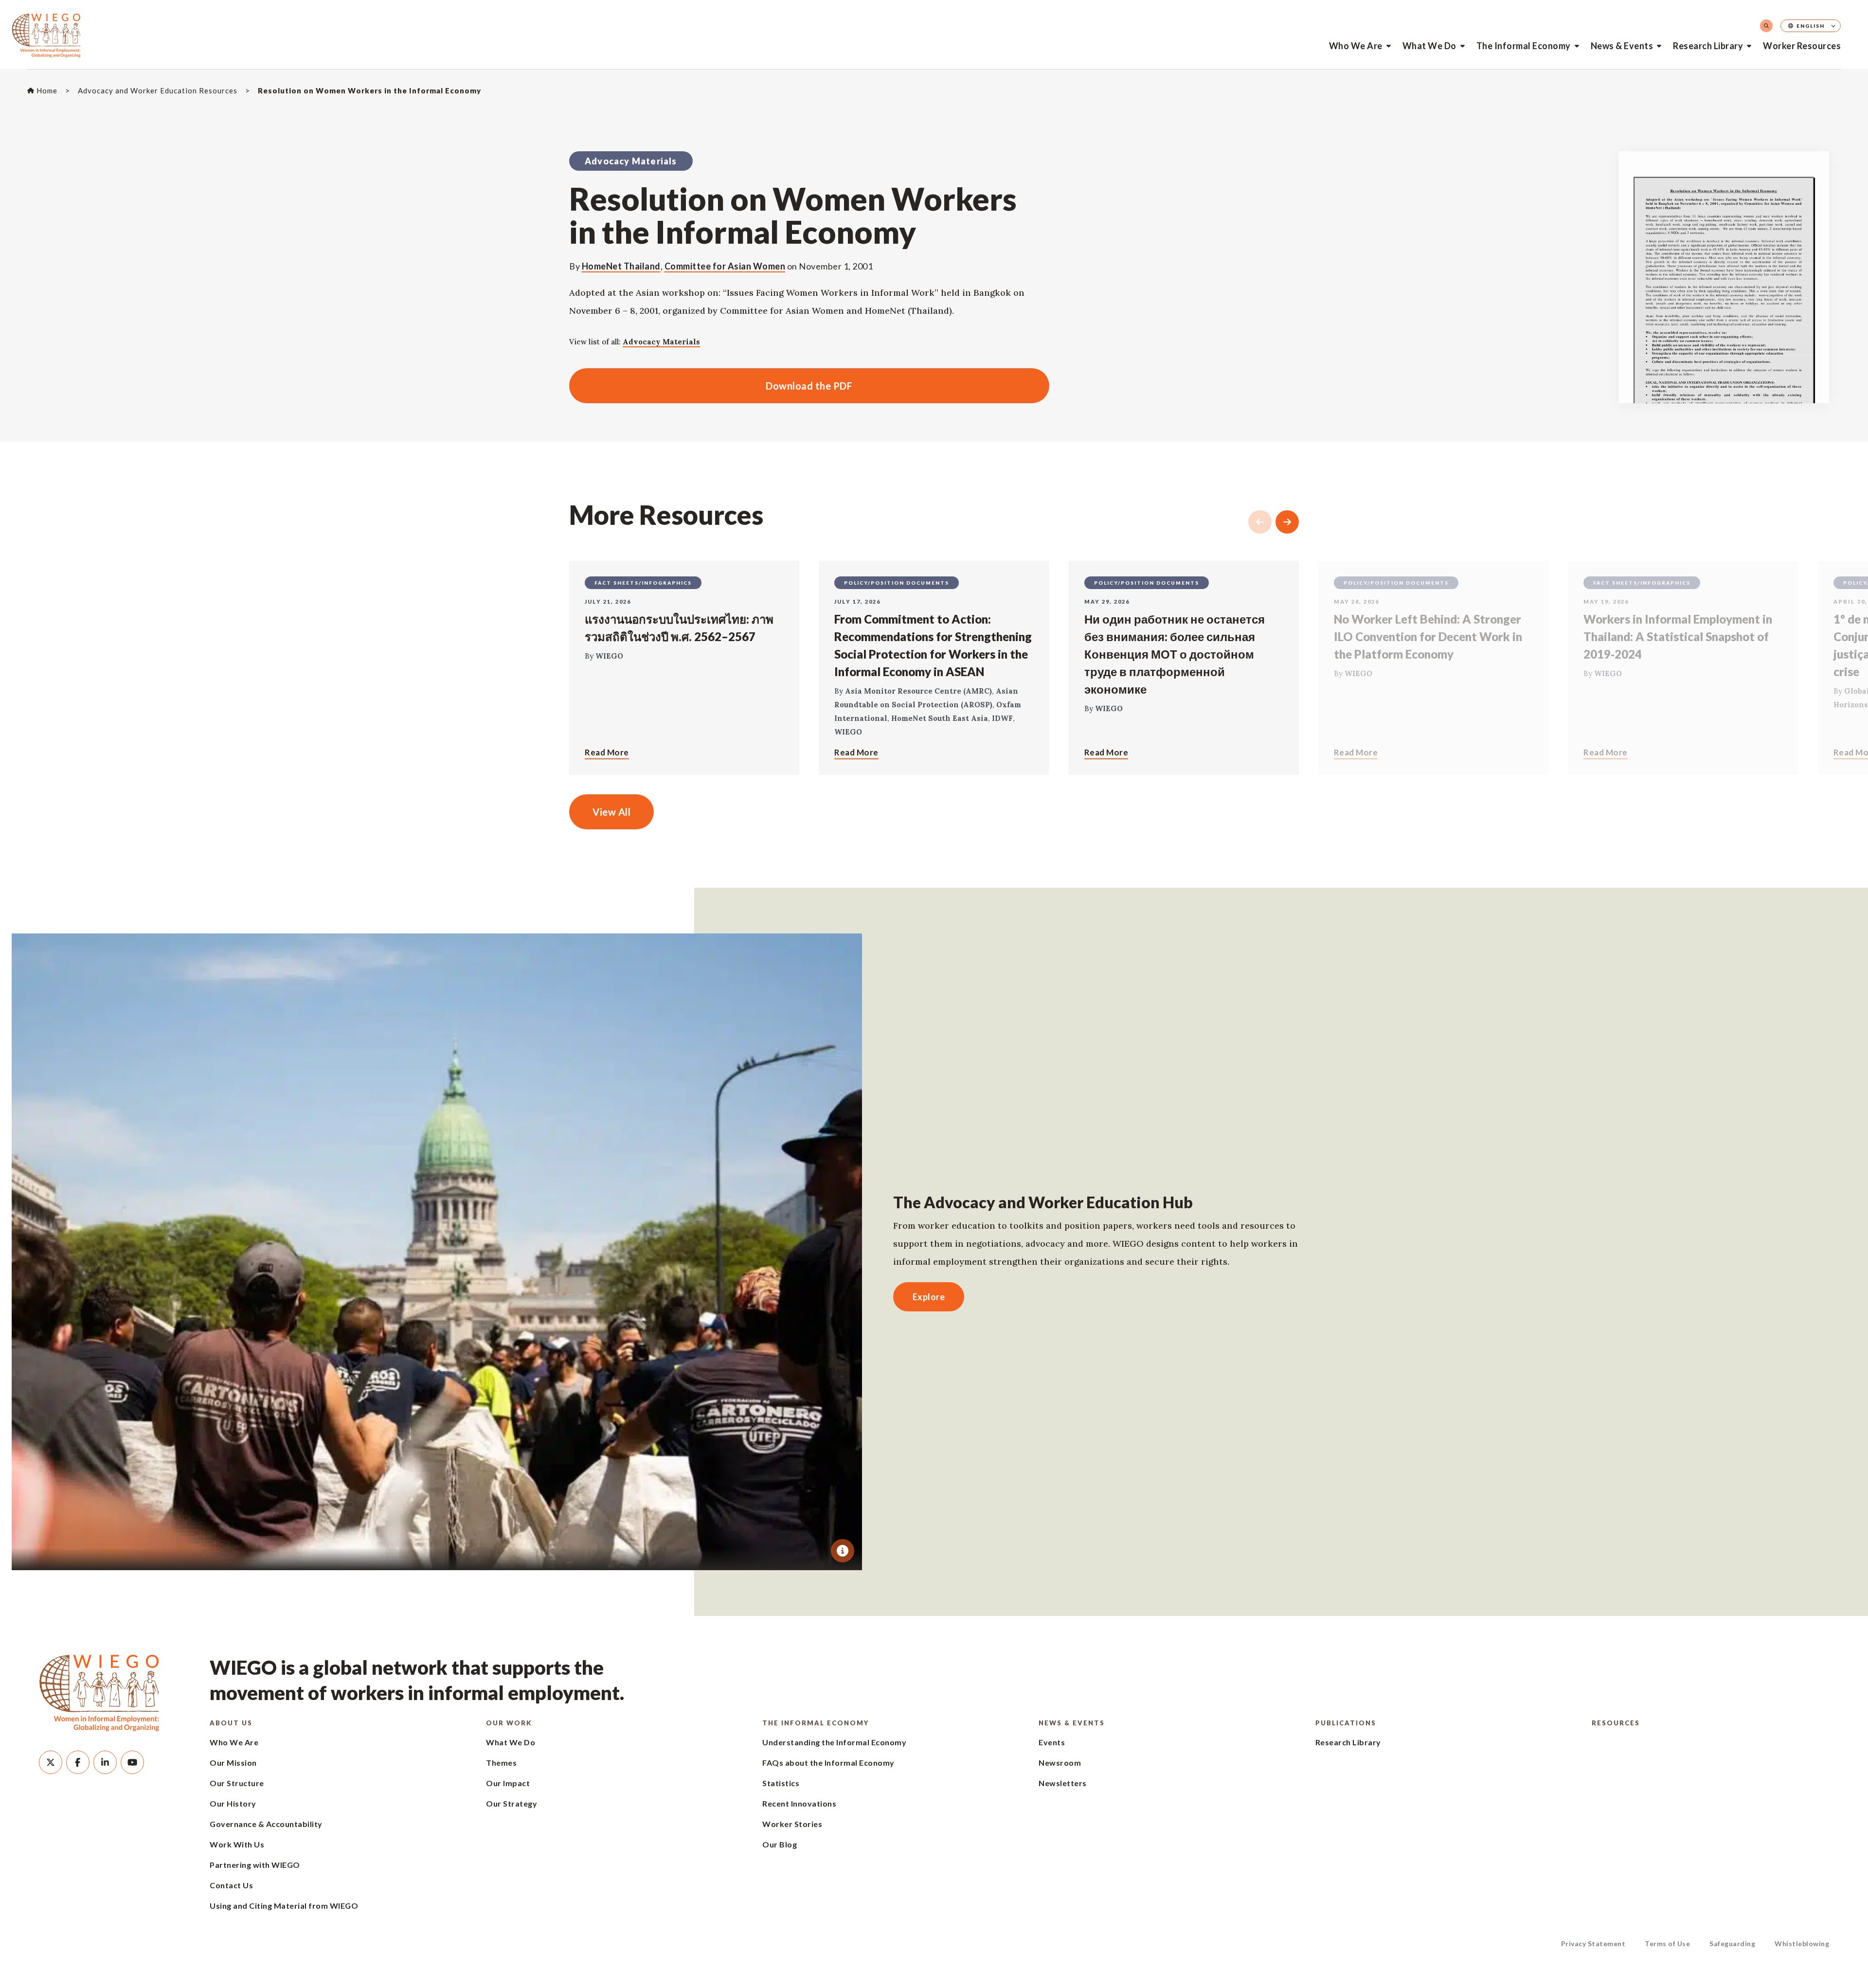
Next (1287, 522)
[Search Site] (1766, 26)
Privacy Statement (1593, 1943)
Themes (501, 1763)
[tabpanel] (437, 1252)
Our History (233, 1803)
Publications (1346, 1723)
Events (1052, 1742)
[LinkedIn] (105, 1762)
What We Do (1429, 46)
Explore (929, 1297)
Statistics (781, 1783)
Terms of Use (1667, 1943)
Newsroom (1060, 1763)
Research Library (1708, 46)
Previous (1260, 522)
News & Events (1622, 46)
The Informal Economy (1524, 46)
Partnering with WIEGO (255, 1865)
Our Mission (233, 1763)
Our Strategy (512, 1803)
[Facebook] (78, 1762)
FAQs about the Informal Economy (828, 1763)
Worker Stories (792, 1824)
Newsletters (1063, 1783)
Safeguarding (1732, 1943)
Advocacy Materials (661, 342)
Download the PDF (711, 386)
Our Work (509, 1723)
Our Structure (237, 1783)
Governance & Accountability (266, 1824)
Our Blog (780, 1844)
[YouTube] (132, 1762)
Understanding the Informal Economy (834, 1742)
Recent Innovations (799, 1803)
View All (611, 812)
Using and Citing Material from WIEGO (284, 1906)
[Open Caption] (843, 1551)
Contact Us (231, 1885)
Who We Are (1356, 46)
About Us (231, 1723)
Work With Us (237, 1844)
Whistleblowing (1802, 1943)
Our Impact (508, 1783)
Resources (1616, 1723)
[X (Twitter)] (51, 1762)
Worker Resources (1802, 46)
